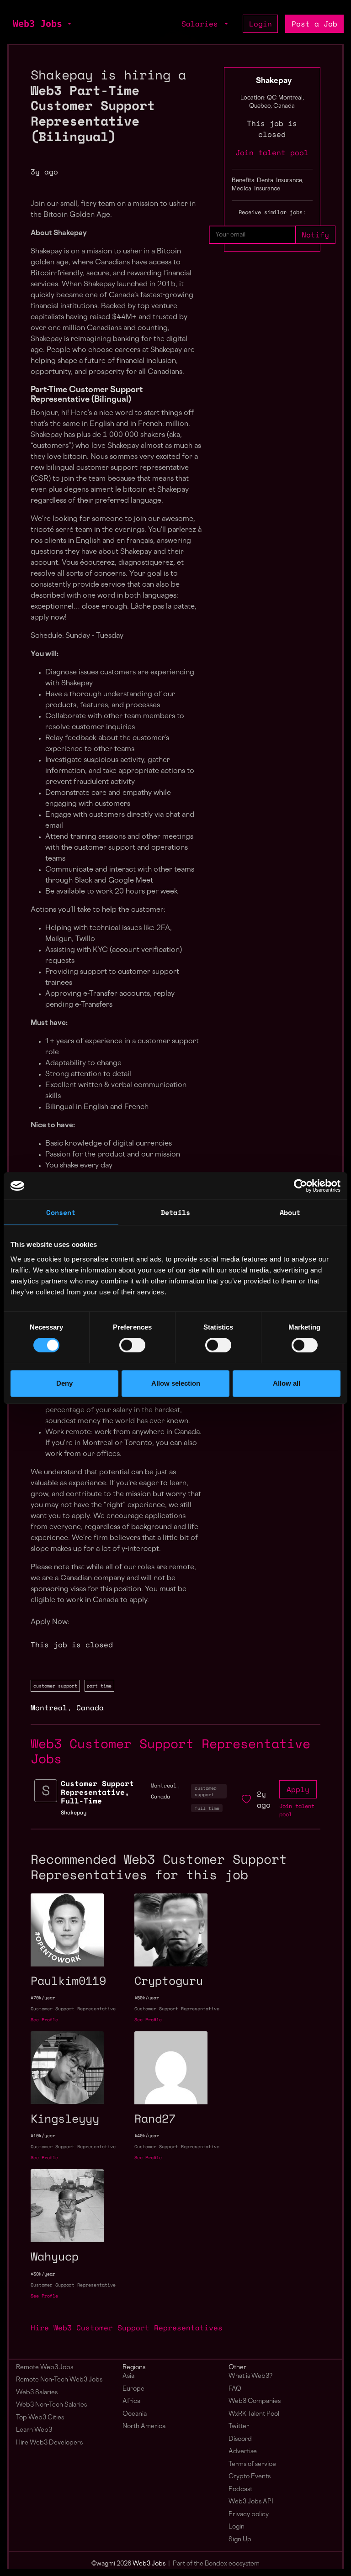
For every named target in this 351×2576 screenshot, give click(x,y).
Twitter (239, 2426)
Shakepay (274, 81)
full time (207, 1808)
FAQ (235, 2389)
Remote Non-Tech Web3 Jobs (59, 2380)
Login (261, 24)
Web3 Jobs (37, 24)
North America (144, 2426)
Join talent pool (272, 152)
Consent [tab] (61, 1212)
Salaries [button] (202, 24)
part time (99, 1686)
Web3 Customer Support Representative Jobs (170, 1751)
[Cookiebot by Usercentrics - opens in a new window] (300, 1186)
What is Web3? (250, 2376)
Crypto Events (250, 2477)
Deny (64, 1383)
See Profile (44, 2020)
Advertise (243, 2452)
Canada (90, 1708)
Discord (240, 2439)
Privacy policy (249, 2515)
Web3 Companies (255, 2401)
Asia (128, 2376)
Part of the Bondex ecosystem (216, 2564)
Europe (133, 2389)
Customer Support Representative (73, 2009)
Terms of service (252, 2464)
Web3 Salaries (37, 2393)
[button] (69, 24)
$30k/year (43, 2274)
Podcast (240, 2489)
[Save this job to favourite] (246, 1799)
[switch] (132, 1345)
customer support (55, 1686)
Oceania (135, 2414)
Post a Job (314, 24)
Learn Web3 (34, 2430)
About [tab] (290, 1212)
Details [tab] (175, 1212)
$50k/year (147, 1998)
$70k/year (43, 1998)
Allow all (287, 1383)
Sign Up (240, 2540)
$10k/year (43, 2136)
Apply (298, 1789)
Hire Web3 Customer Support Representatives (127, 2328)
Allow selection (176, 1383)
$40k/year (147, 2136)
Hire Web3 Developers (49, 2443)
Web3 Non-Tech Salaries (51, 2405)
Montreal (49, 1708)
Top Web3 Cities (40, 2418)
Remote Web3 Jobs (45, 2368)
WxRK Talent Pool (254, 2414)
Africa (131, 2401)
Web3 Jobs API (251, 2502)
